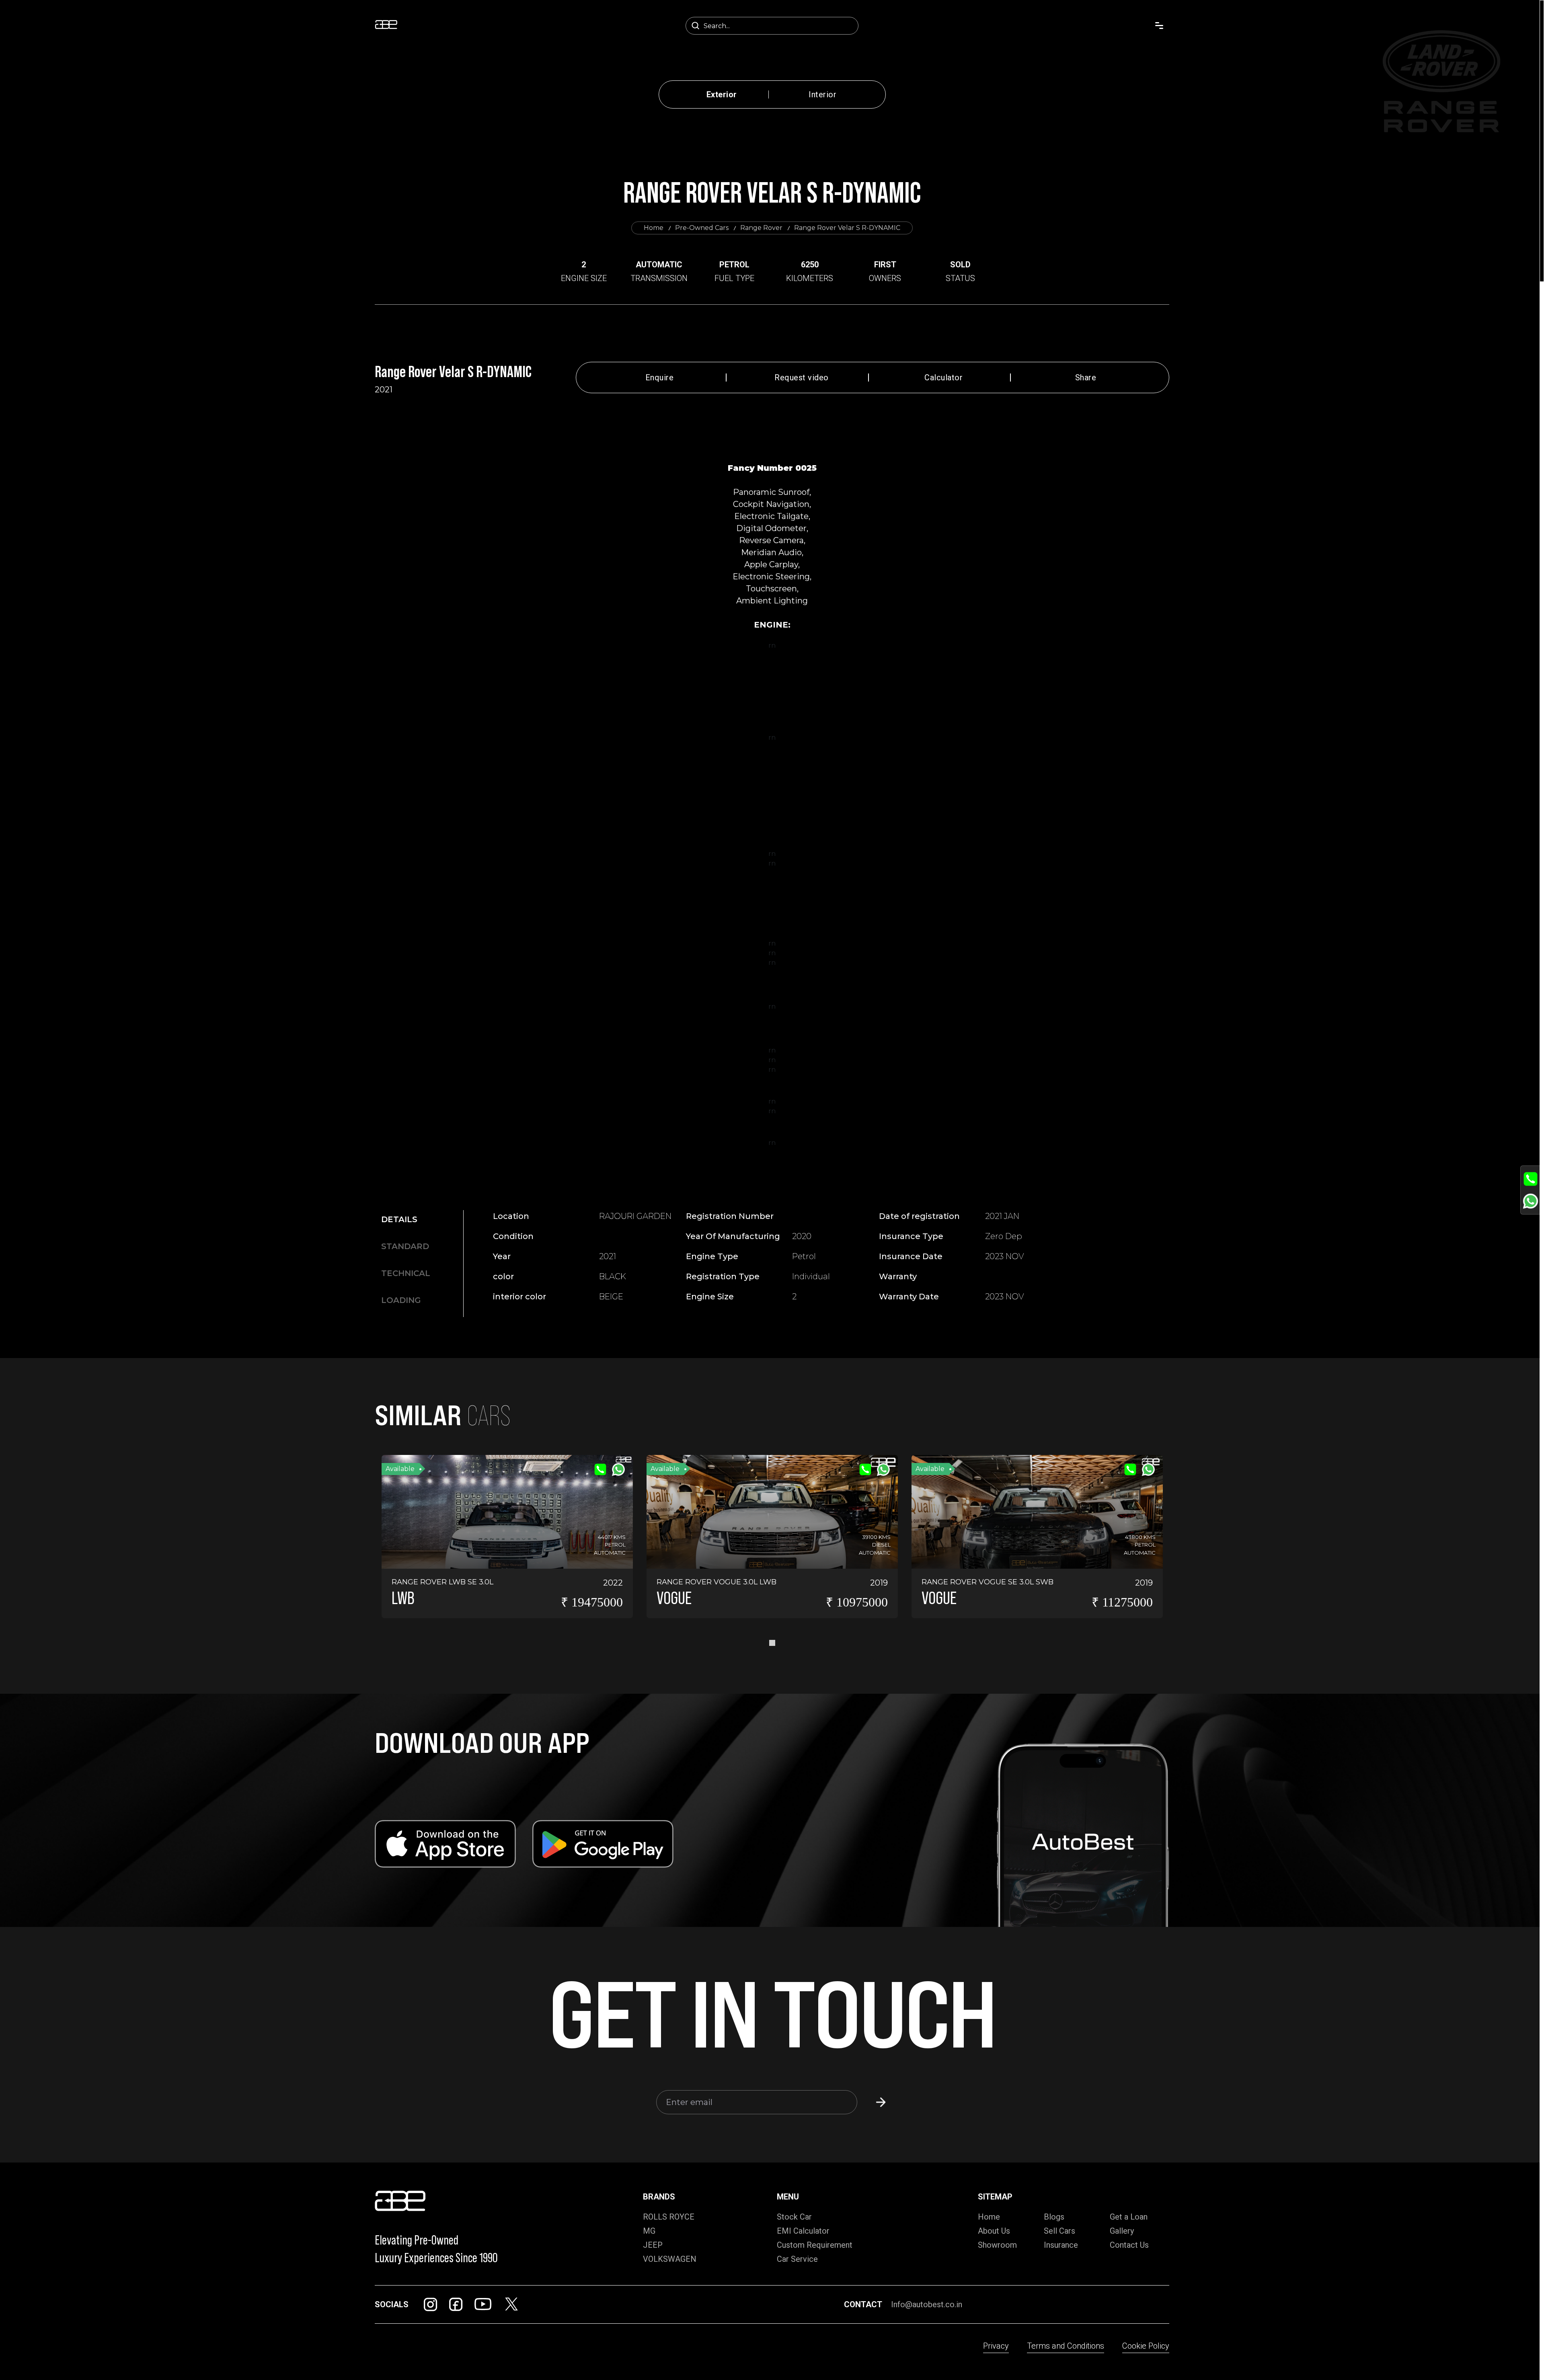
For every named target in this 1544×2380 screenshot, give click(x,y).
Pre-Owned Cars (702, 228)
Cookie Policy (1146, 2346)
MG (649, 2231)
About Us (994, 2231)
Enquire (660, 378)
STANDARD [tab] (405, 1246)
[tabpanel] (779, 1260)
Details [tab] (399, 1219)
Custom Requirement (815, 2245)
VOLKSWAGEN (670, 2259)
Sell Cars (1059, 2231)
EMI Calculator (803, 2231)
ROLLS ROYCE (669, 2217)
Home (654, 228)
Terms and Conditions (1066, 2346)
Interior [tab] (822, 94)
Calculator (943, 378)
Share (1086, 378)
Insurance (1061, 2245)
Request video (802, 378)
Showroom (997, 2245)
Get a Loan (1129, 2217)
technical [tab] (406, 1273)
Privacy (996, 2346)
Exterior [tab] (722, 94)
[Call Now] (1531, 1179)
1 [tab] (772, 1643)
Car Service (797, 2259)
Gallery (1122, 2231)
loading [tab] (401, 1300)
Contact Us (1129, 2245)
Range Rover (761, 228)
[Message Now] (1531, 1201)
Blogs (1054, 2217)
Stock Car (794, 2217)
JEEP (653, 2245)
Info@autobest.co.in (927, 2304)
